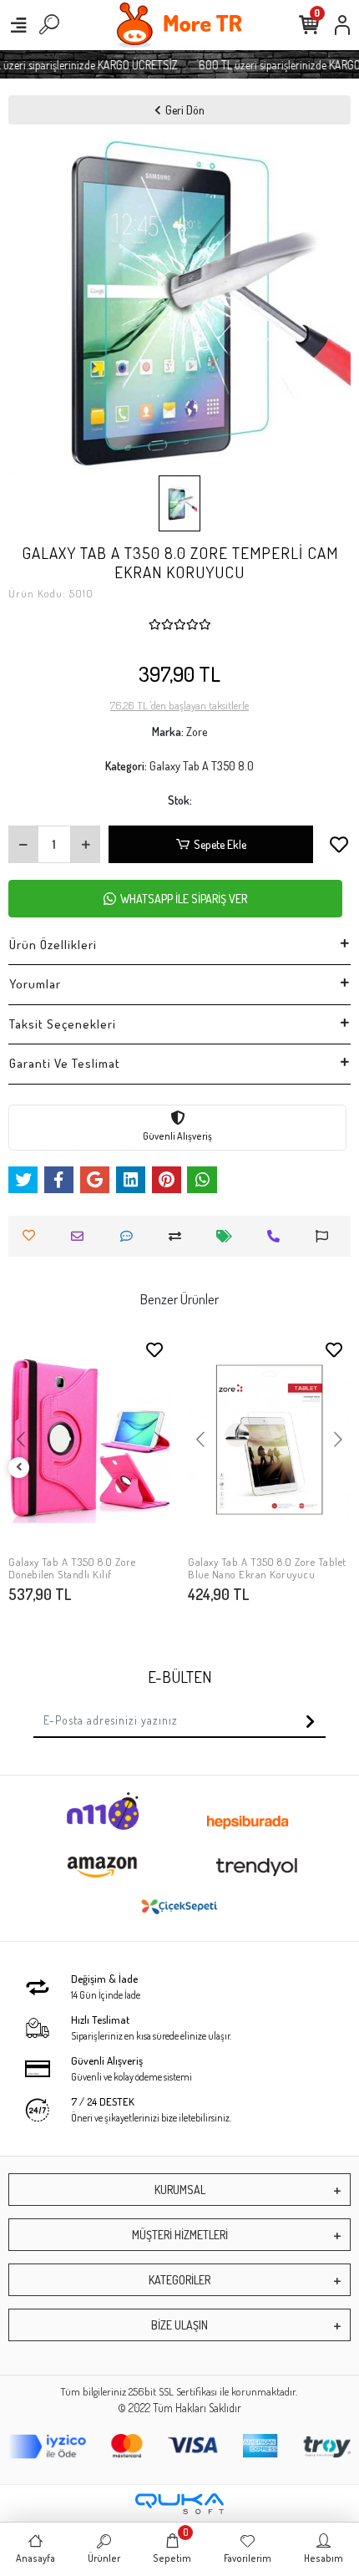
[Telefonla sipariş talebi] (278, 1236)
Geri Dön (185, 110)
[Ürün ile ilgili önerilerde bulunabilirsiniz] (326, 1236)
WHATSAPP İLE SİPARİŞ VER (184, 899)
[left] (19, 1468)
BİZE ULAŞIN (179, 2325)
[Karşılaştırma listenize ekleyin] (179, 1236)
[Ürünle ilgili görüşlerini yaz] (131, 1236)
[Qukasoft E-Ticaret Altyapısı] (179, 2504)
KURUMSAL (180, 2190)
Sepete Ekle (220, 844)
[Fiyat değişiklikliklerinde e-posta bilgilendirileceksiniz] (228, 1236)
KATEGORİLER (179, 2280)
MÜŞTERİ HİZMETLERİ (180, 2235)
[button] (20, 1440)
